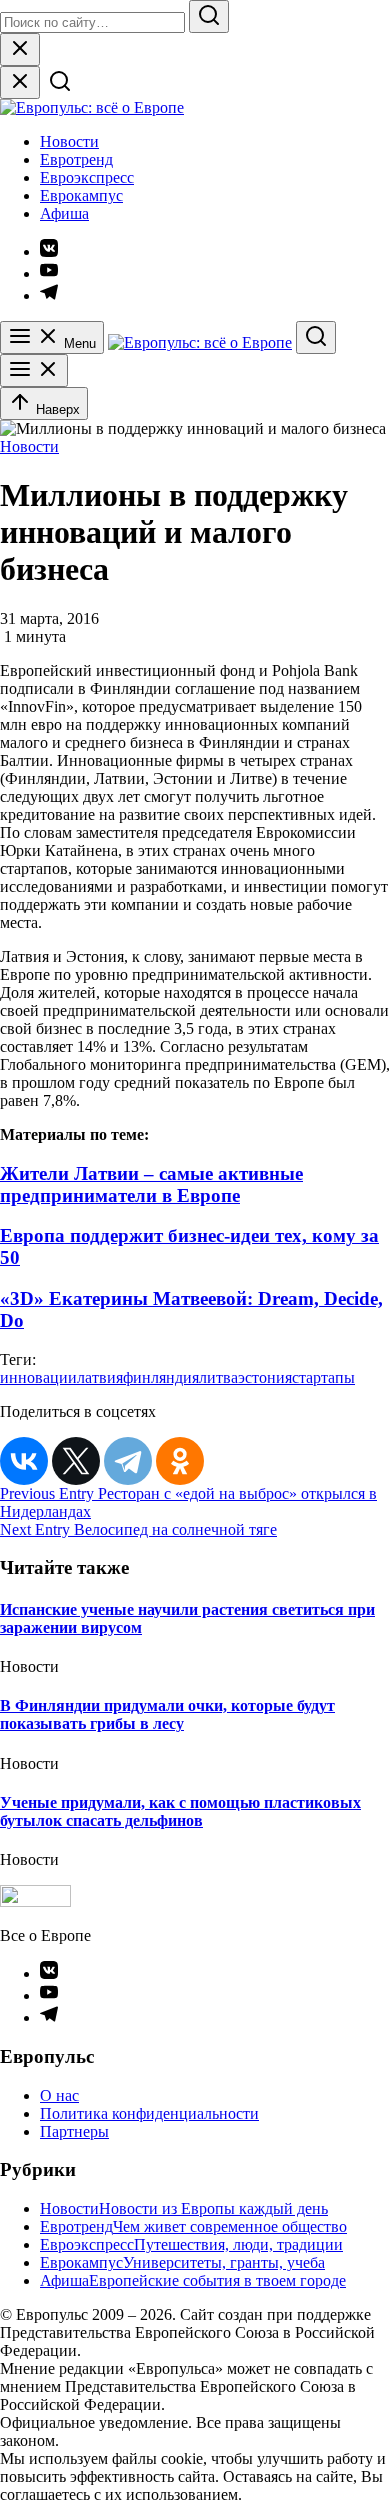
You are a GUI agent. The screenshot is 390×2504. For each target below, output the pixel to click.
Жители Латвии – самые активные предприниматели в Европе (151, 1184)
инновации (38, 1377)
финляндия (161, 1377)
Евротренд (76, 159)
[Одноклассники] (180, 1461)
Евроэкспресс (87, 177)
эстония (265, 1377)
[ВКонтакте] (24, 1461)
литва (218, 1377)
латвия (100, 1377)
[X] (76, 1461)
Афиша (64, 213)
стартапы (323, 1377)
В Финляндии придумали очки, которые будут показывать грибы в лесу (167, 1714)
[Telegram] (128, 1461)
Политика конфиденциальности (149, 2113)
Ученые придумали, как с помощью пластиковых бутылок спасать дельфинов (180, 1811)
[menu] (34, 370)
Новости (69, 141)
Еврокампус (81, 195)
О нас (59, 2095)
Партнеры (74, 2131)
